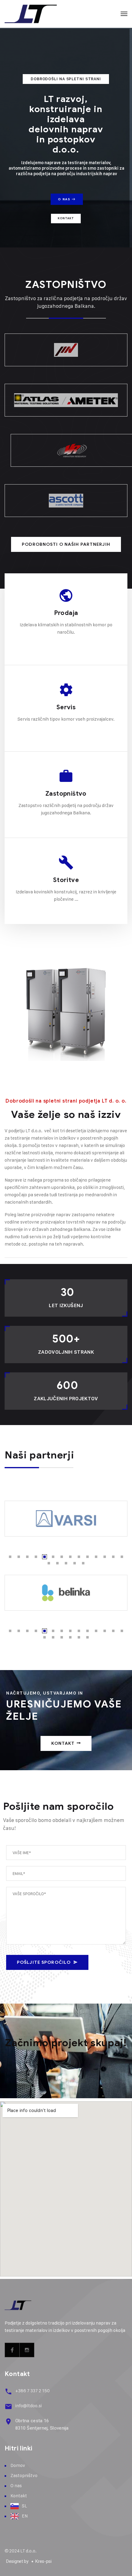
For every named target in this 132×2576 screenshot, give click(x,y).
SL (24, 2506)
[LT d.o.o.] (31, 14)
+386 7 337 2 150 (33, 2391)
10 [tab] (87, 1557)
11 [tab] (96, 1557)
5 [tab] (45, 1557)
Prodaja (66, 613)
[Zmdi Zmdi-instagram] (27, 2350)
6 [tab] (53, 1557)
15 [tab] (49, 1563)
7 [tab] (62, 1557)
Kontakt (66, 218)
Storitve (66, 880)
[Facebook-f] (12, 2350)
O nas (16, 2485)
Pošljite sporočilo (44, 1962)
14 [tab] (122, 1557)
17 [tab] (66, 1563)
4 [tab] (36, 1557)
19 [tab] (83, 1563)
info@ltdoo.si (29, 2406)
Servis (66, 707)
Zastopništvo (66, 794)
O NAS (65, 199)
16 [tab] (57, 1563)
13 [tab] (113, 1557)
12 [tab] (105, 1557)
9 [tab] (79, 1557)
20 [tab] (87, 1637)
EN (25, 2516)
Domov (18, 2465)
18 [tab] (75, 1563)
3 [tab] (27, 1557)
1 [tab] (10, 1557)
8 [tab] (70, 1557)
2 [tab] (19, 1557)
